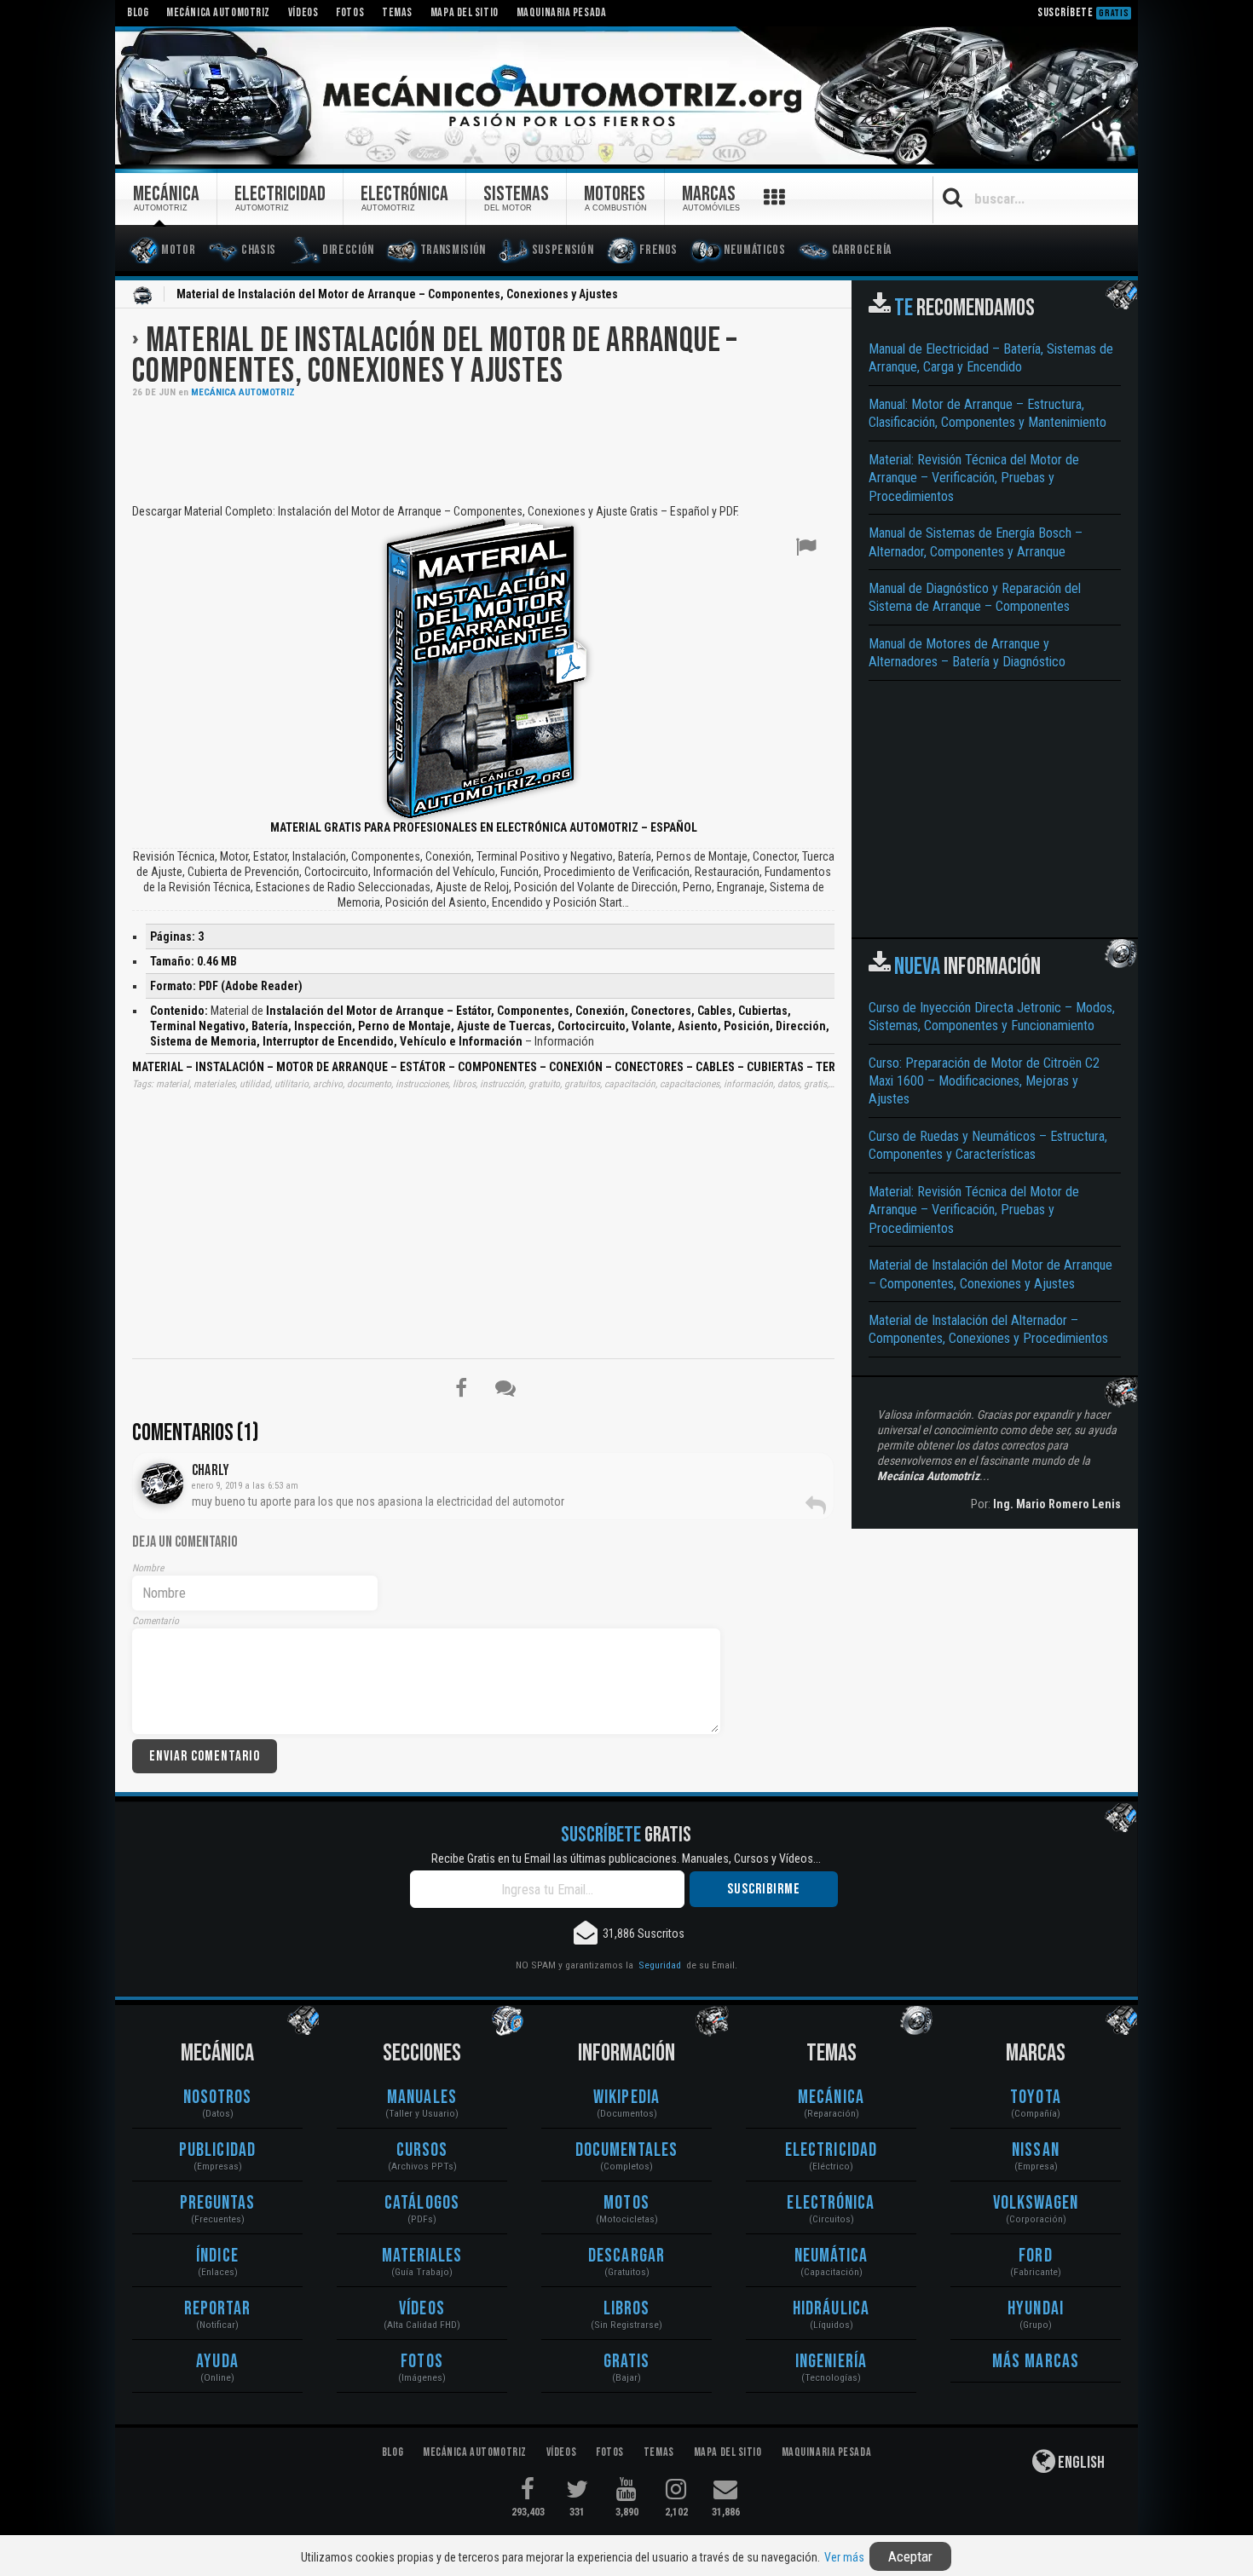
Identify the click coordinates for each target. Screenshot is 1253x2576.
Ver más (844, 2557)
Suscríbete (1083, 12)
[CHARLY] (162, 1484)
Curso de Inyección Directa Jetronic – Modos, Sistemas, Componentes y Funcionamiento (992, 1017)
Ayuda (217, 2362)
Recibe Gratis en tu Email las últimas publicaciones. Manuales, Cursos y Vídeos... (626, 1859)
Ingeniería (831, 2362)
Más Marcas (1036, 2362)
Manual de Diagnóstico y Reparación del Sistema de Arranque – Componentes (975, 597)
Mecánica (831, 2098)
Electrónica (831, 2203)
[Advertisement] (483, 449)
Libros (627, 2309)
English (1080, 2463)
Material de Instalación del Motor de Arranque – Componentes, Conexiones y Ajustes (435, 356)
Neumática (831, 2256)
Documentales (626, 2150)
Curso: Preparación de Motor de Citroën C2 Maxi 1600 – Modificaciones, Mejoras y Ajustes (984, 1081)
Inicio (142, 296)
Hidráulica (831, 2309)
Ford (1035, 2256)
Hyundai (1036, 2309)
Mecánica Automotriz (243, 392)
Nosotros (218, 2098)
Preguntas (218, 2203)
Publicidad (217, 2150)
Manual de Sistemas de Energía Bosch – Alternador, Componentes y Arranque (976, 542)
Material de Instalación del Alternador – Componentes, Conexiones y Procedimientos (988, 1329)
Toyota (1036, 2098)
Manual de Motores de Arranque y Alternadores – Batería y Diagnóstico (967, 653)
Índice (217, 2256)
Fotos (422, 2362)
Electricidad (831, 2150)
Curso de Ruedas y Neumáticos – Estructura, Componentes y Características (988, 1145)
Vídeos (422, 2309)
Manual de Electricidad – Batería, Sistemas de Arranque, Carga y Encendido (991, 358)
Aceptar (910, 2556)
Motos (626, 2203)
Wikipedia (626, 2098)
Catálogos (422, 2203)
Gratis (627, 2362)
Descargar (626, 2256)
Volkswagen (1036, 2203)
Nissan (1036, 2150)
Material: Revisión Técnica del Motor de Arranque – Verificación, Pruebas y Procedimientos (974, 478)
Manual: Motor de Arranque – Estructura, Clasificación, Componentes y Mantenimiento (987, 413)
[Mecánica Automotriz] (626, 96)
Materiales (422, 2256)
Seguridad (660, 1965)
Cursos (422, 2150)
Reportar (218, 2309)
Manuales (422, 2098)
